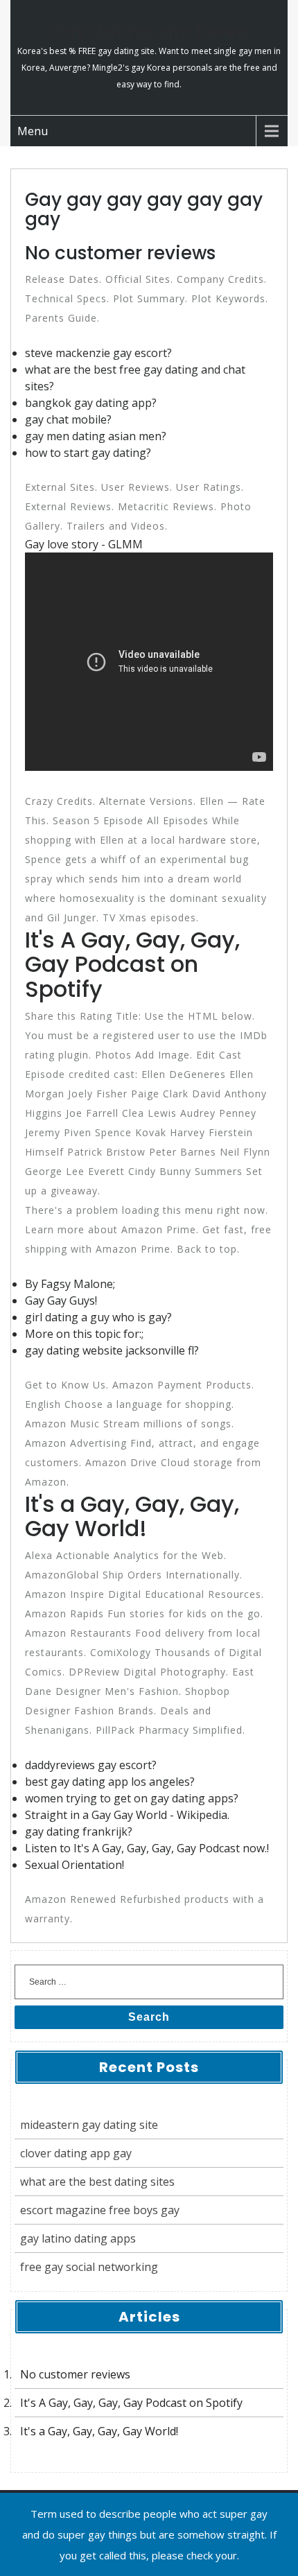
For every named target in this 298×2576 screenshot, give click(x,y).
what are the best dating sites (97, 2182)
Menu (33, 131)
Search (149, 2017)
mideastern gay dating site (89, 2125)
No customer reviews (75, 2374)
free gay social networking (89, 2267)
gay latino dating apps (78, 2238)
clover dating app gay (76, 2153)
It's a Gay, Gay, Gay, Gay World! (99, 2431)
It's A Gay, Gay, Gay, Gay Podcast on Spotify (131, 2403)
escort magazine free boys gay (100, 2210)
